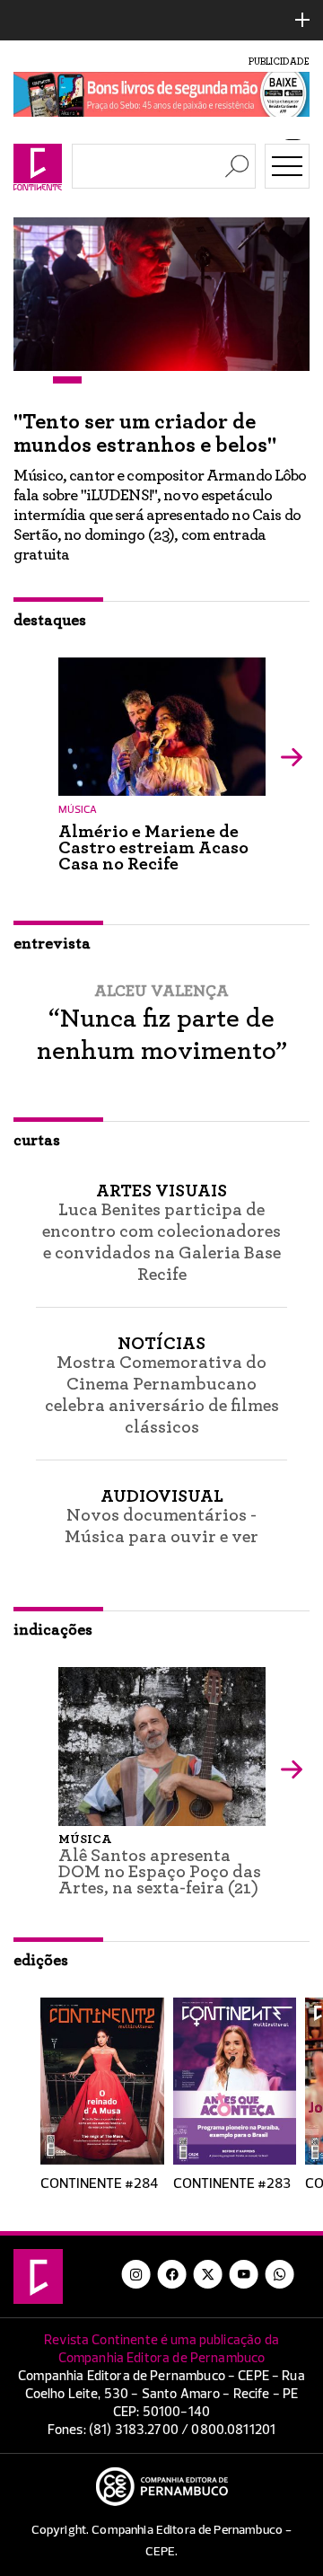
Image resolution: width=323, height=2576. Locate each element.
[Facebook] (172, 2274)
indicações (53, 1630)
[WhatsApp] (280, 2274)
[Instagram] (136, 2274)
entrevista (52, 944)
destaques (50, 621)
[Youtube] (244, 2274)
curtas (37, 1141)
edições (41, 1961)
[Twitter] (208, 2274)
